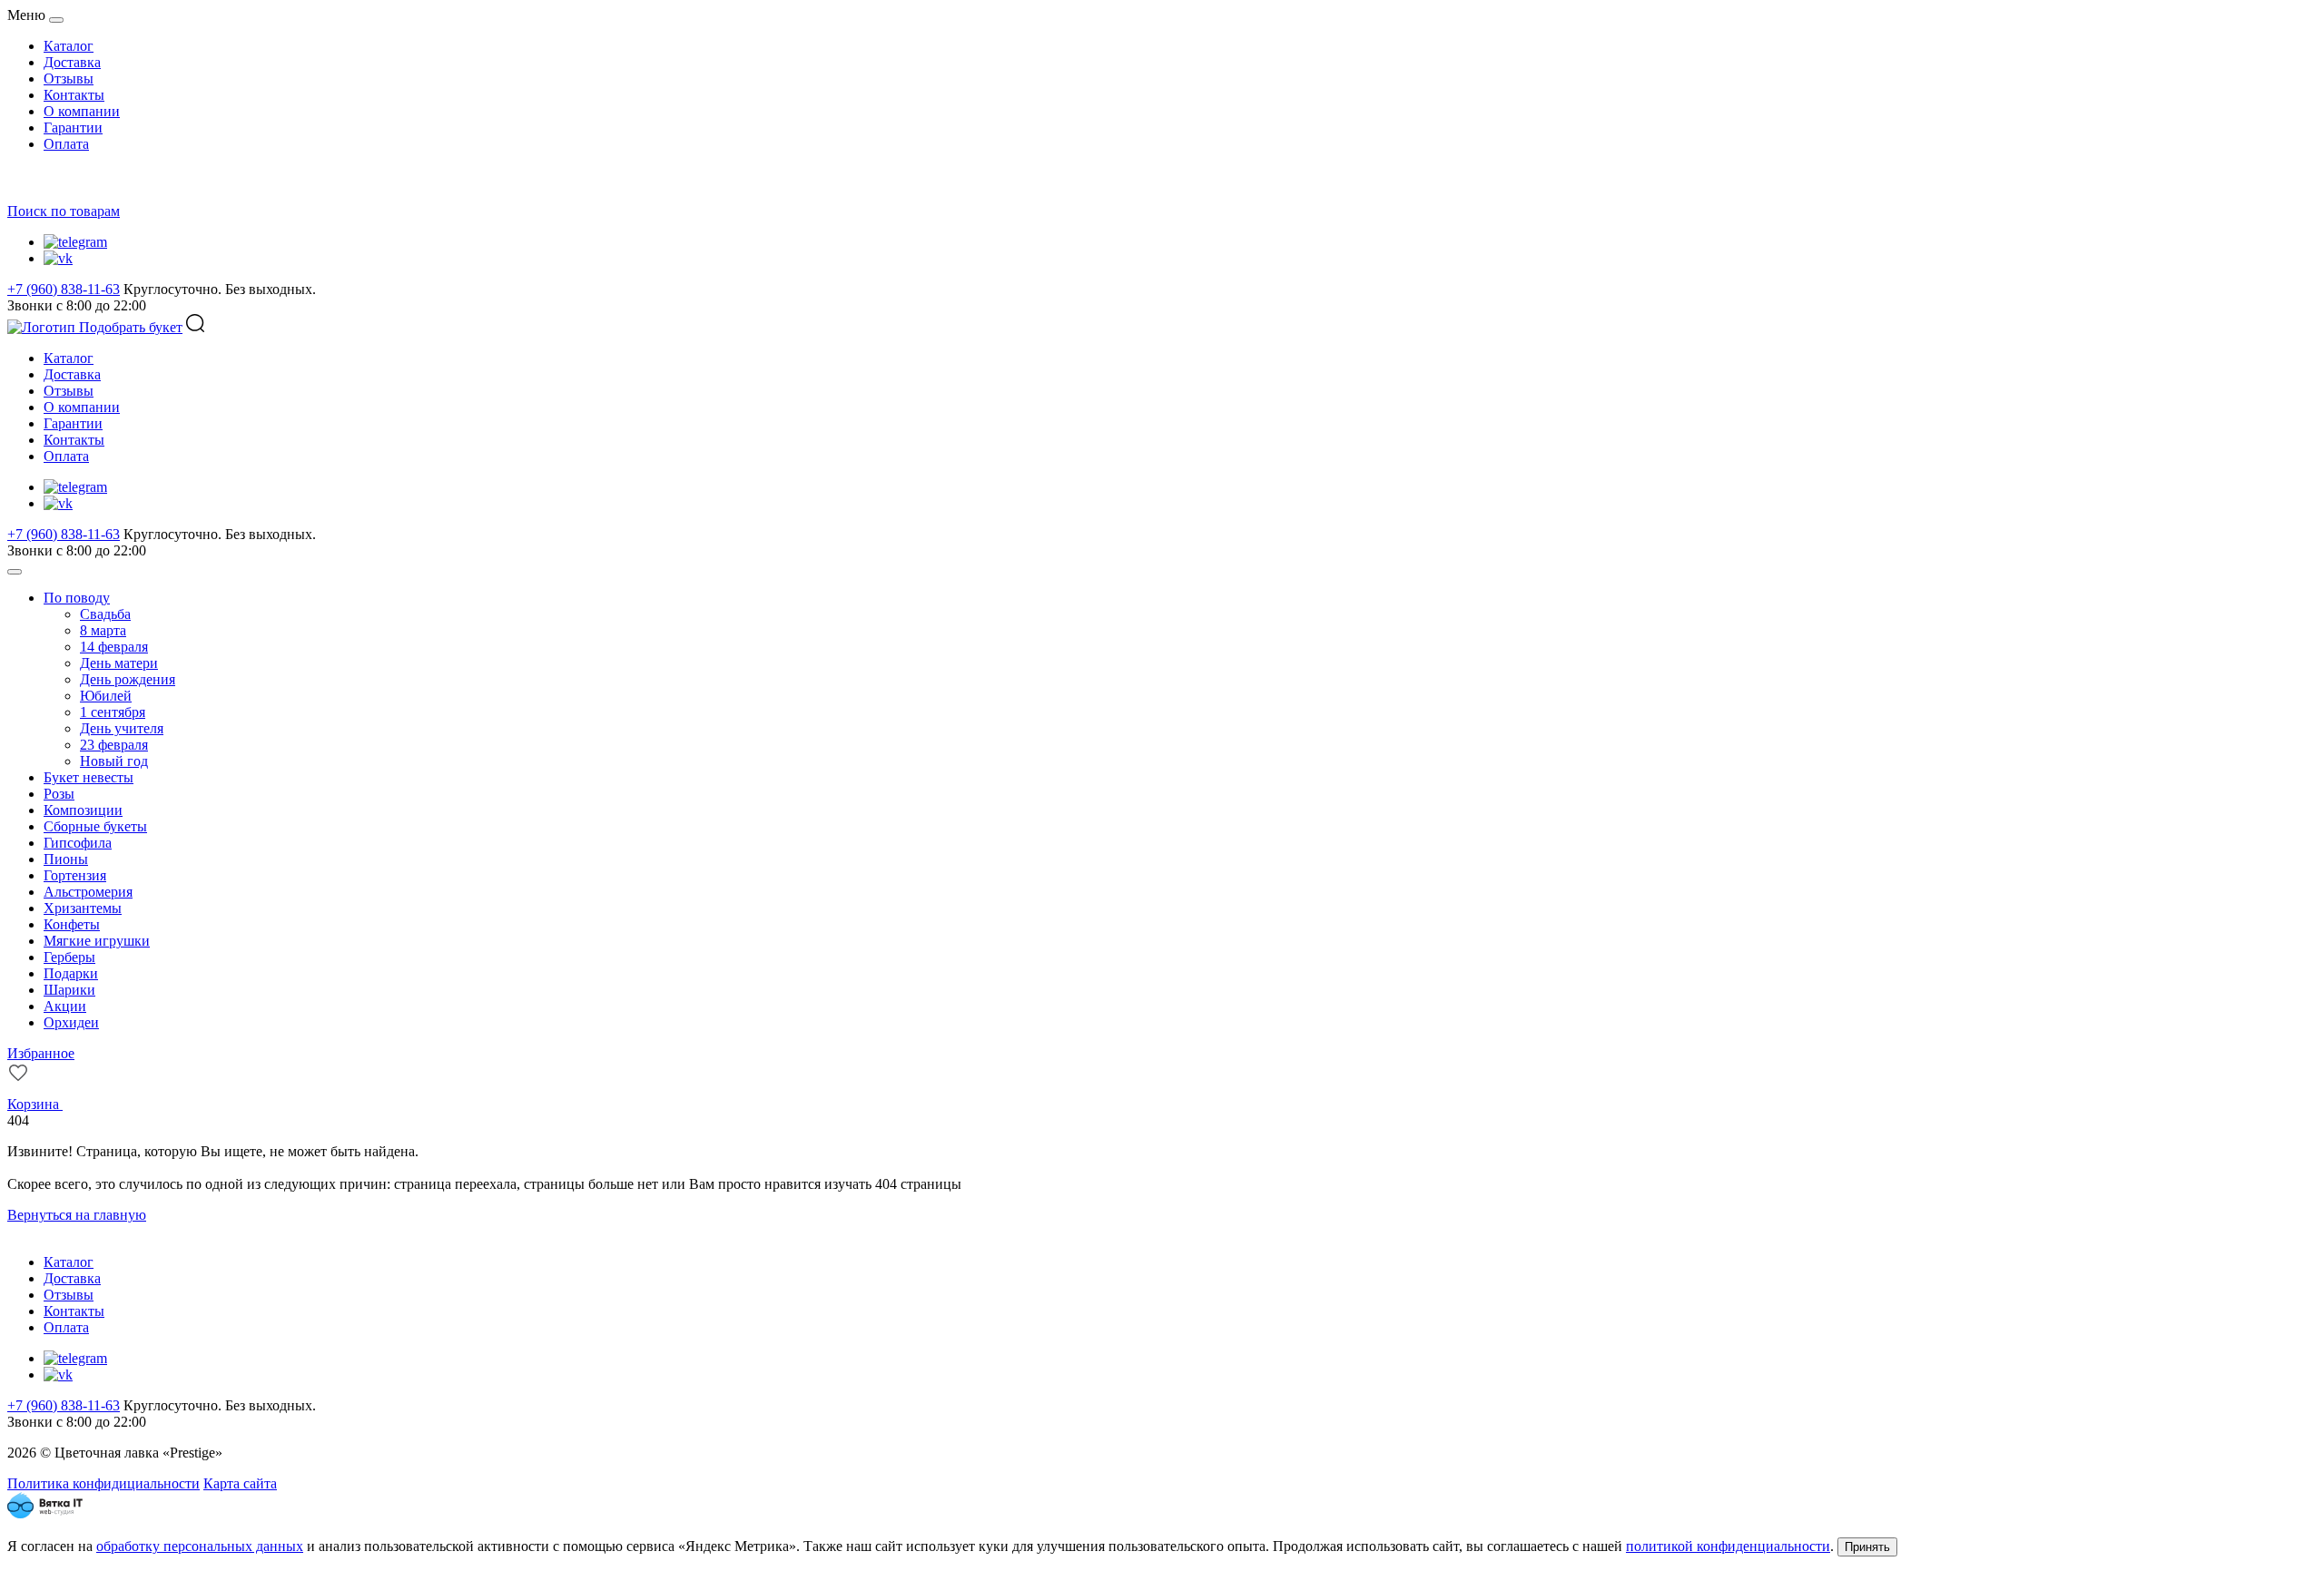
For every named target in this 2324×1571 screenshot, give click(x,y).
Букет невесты (89, 777)
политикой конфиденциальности (1728, 1546)
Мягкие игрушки (97, 941)
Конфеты (72, 924)
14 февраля (114, 647)
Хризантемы (83, 908)
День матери (119, 663)
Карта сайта (240, 1483)
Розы (59, 794)
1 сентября (113, 712)
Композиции (83, 810)
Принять (1867, 1547)
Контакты (74, 95)
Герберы (69, 957)
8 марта (103, 630)
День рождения (128, 679)
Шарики (69, 990)
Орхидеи (71, 1022)
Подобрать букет (131, 327)
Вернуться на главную (77, 1215)
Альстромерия (88, 892)
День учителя (122, 728)
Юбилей (106, 696)
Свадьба (105, 614)
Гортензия (75, 875)
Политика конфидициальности (103, 1483)
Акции (65, 1006)
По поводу (77, 598)
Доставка (72, 62)
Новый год (114, 761)
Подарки (71, 973)
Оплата (66, 144)
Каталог (69, 46)
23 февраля (114, 745)
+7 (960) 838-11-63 (64, 289)
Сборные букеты (95, 826)
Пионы (66, 859)
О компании (82, 111)
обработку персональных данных (200, 1546)
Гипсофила (78, 843)
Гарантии (73, 128)
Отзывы (69, 79)
